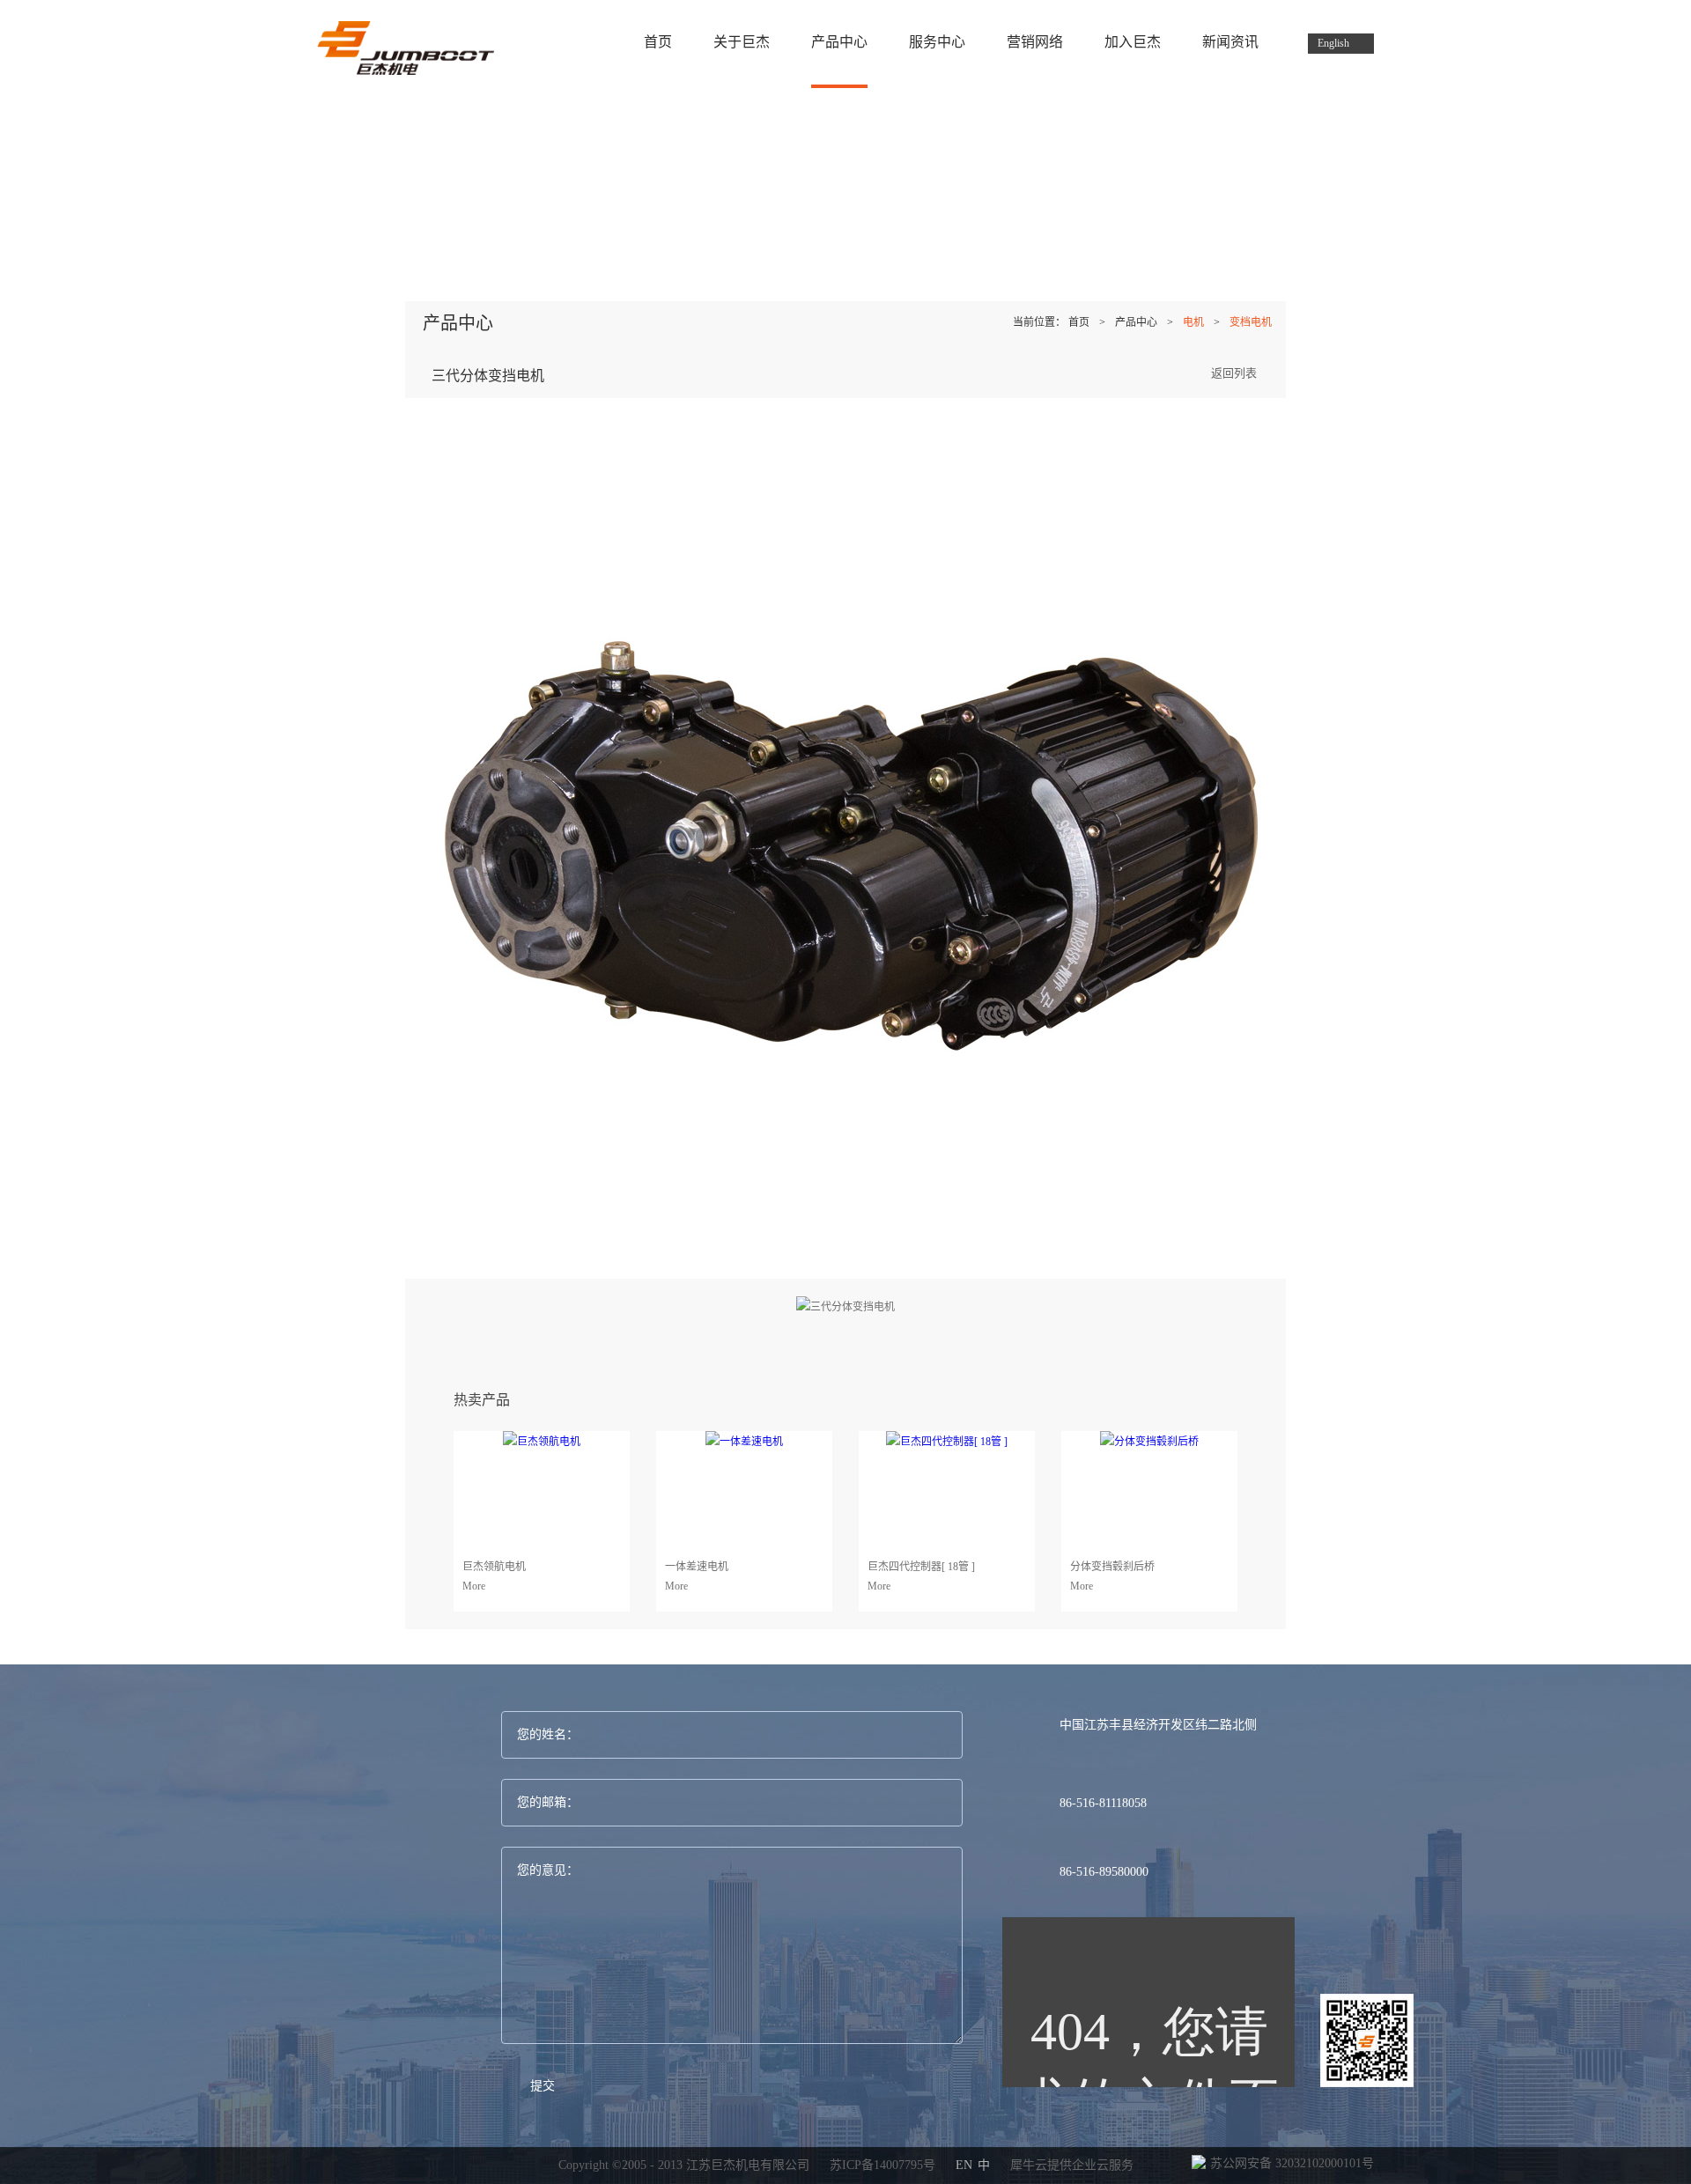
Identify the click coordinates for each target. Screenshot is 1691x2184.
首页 (658, 42)
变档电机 (1251, 322)
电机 (1193, 322)
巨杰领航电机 (494, 1567)
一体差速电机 (697, 1567)
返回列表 (1234, 373)
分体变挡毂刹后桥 (1112, 1567)
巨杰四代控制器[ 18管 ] (921, 1567)
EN (964, 2165)
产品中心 (1136, 322)
